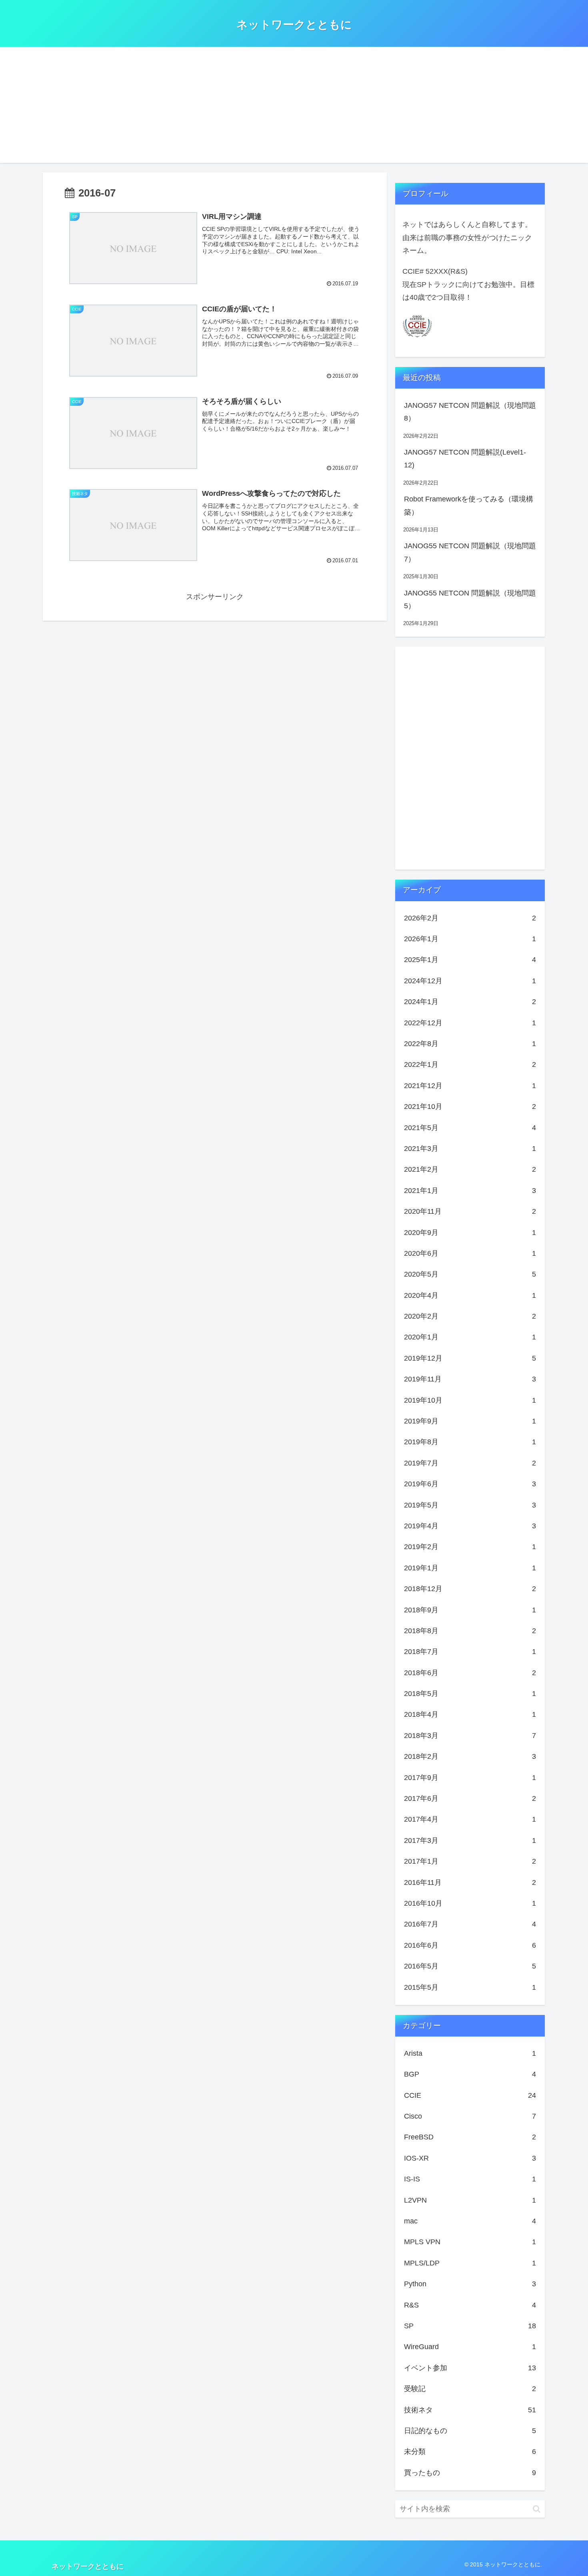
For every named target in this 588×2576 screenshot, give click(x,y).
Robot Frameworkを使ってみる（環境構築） (469, 505)
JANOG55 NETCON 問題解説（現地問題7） (470, 552)
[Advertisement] (294, 107)
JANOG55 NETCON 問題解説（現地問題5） (470, 599)
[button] (537, 2509)
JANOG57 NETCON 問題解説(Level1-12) (465, 459)
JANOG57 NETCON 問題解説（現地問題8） (470, 412)
